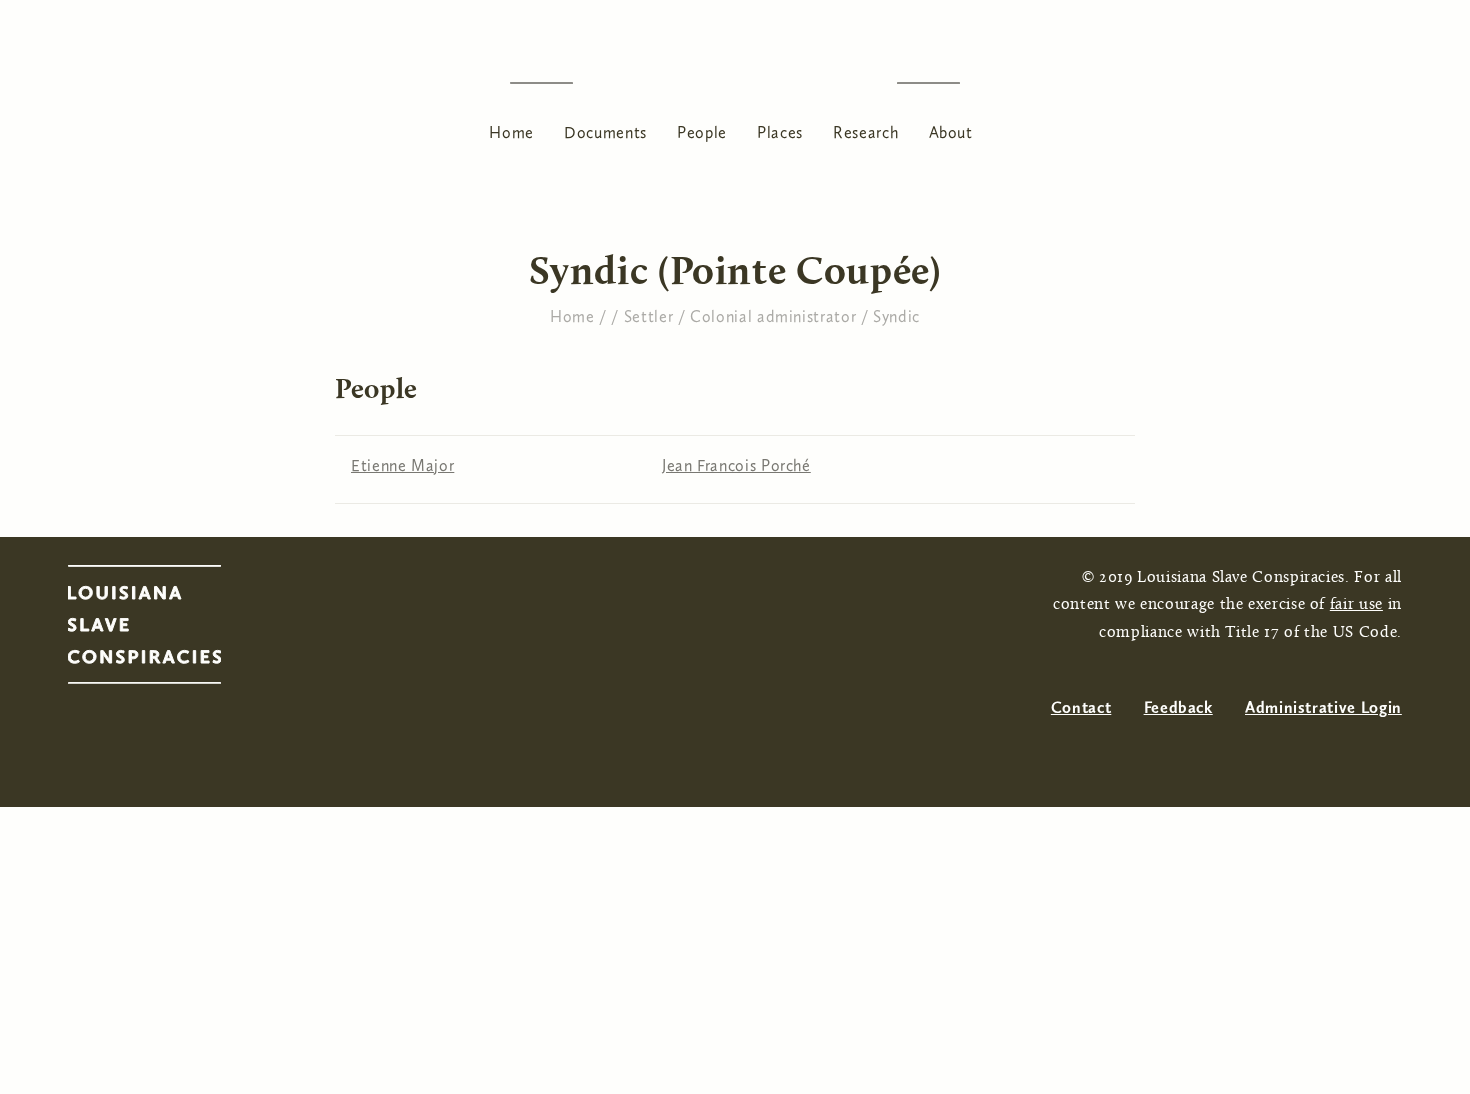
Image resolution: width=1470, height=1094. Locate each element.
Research (865, 132)
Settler (648, 316)
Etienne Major (402, 465)
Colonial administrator (773, 316)
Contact (1081, 707)
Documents (605, 132)
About (951, 132)
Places (780, 132)
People (702, 132)
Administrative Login (1323, 707)
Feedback (1178, 707)
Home (511, 132)
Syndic (896, 316)
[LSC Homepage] (164, 630)
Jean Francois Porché (736, 465)
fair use (1356, 605)
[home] (735, 82)
